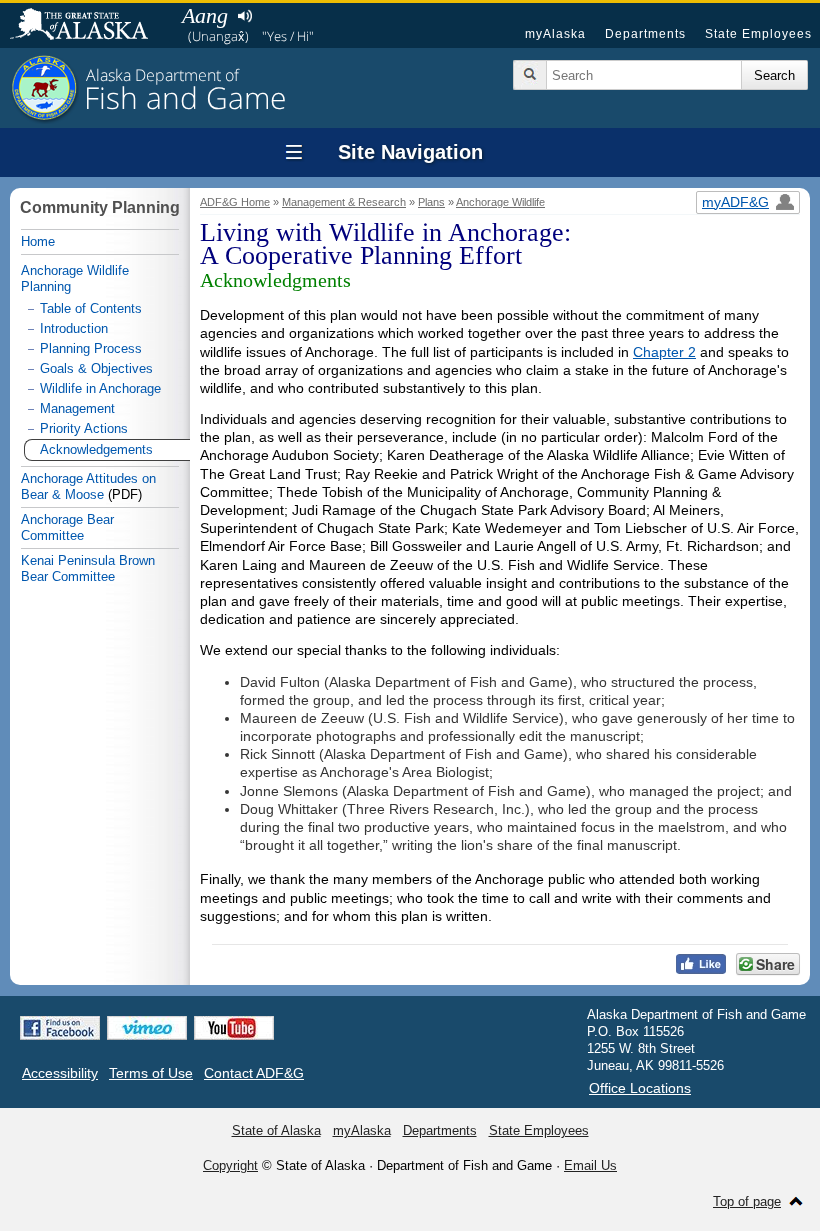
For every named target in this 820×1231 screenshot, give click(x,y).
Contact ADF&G (254, 1073)
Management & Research (344, 202)
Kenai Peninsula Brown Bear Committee (88, 568)
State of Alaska (89, 26)
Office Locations (640, 1088)
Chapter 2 (664, 352)
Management (77, 408)
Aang (205, 15)
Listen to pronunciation (244, 16)
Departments (645, 34)
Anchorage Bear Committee (67, 527)
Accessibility (60, 1073)
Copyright (230, 1165)
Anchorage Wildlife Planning (75, 278)
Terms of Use (151, 1073)
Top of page (747, 1201)
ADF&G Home (235, 202)
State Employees (758, 34)
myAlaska (555, 34)
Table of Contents (91, 308)
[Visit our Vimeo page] (147, 1028)
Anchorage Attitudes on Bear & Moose (88, 486)
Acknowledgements (96, 449)
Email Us (590, 1165)
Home (38, 241)
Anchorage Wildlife (500, 202)
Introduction (74, 328)
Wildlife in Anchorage (100, 388)
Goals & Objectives (96, 368)
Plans (431, 202)
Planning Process (91, 348)
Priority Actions (84, 428)
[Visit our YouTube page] (234, 1028)
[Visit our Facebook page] (60, 1028)
